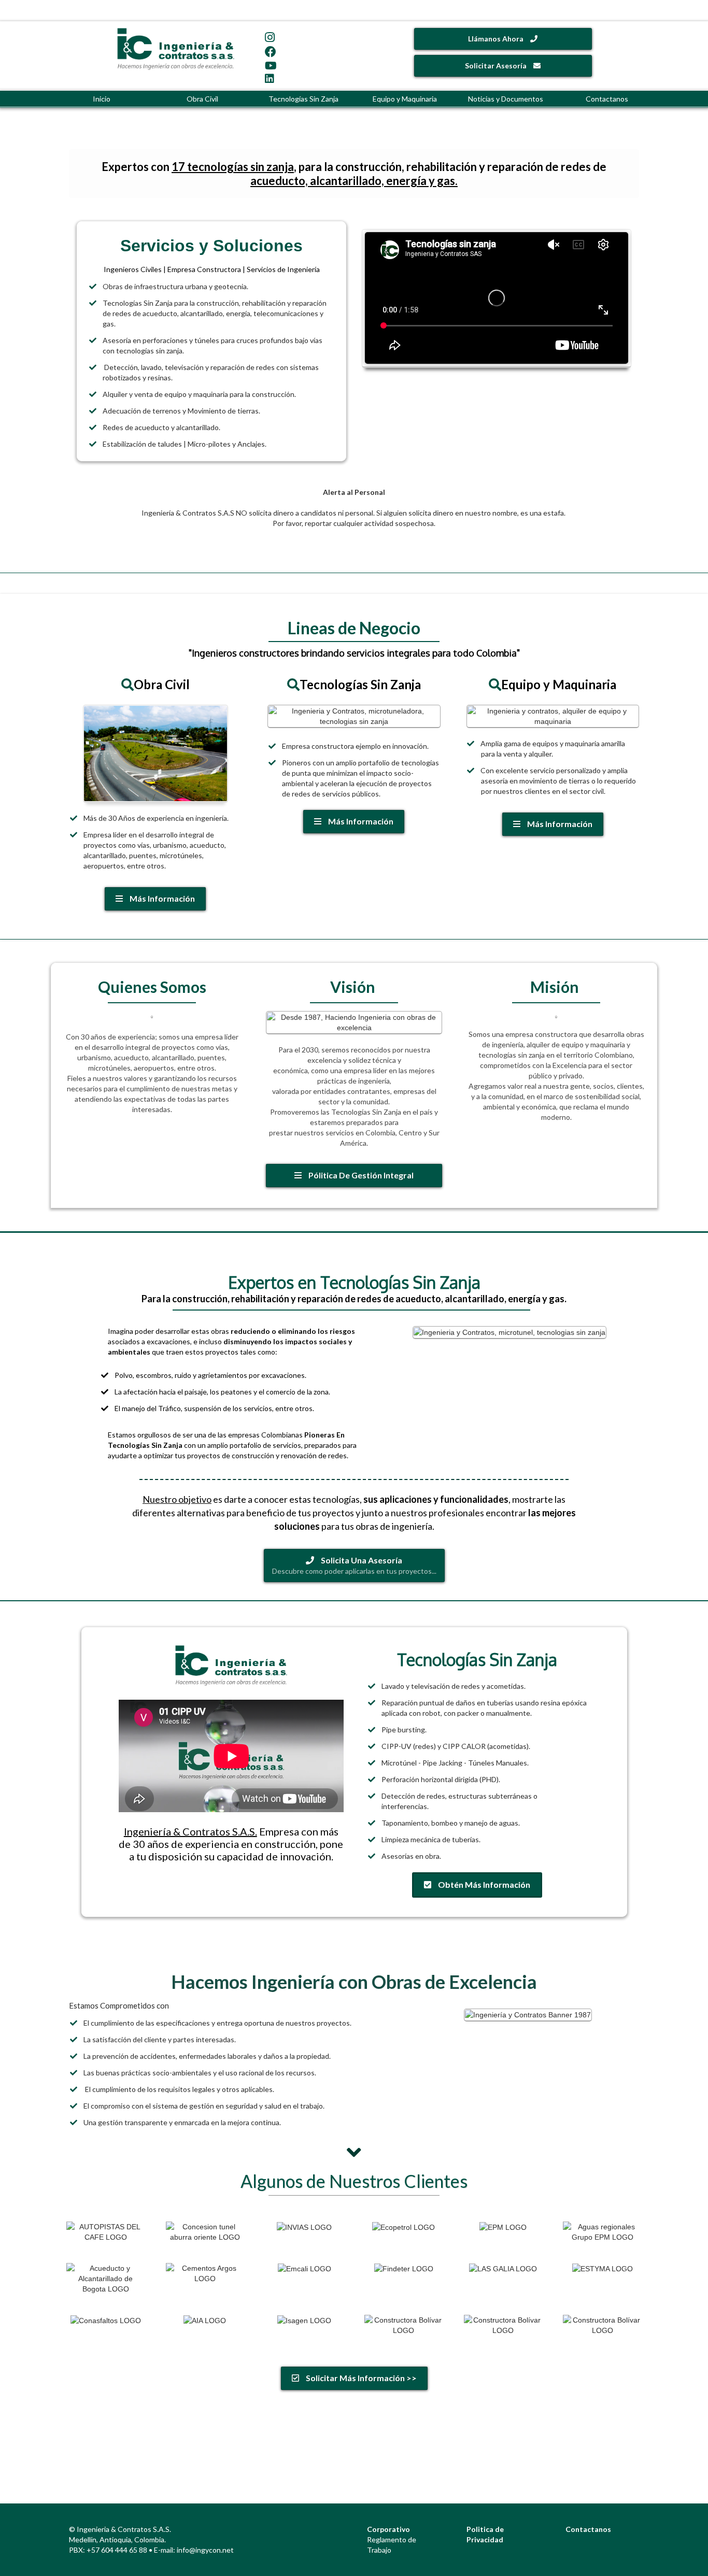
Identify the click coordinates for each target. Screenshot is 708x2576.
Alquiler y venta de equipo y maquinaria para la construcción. (199, 394)
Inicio (102, 99)
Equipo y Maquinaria (405, 99)
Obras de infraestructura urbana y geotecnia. (175, 286)
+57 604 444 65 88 (117, 2550)
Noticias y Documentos (506, 99)
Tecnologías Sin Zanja (303, 99)
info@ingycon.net (205, 2550)
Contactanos (607, 99)
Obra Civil (202, 99)
